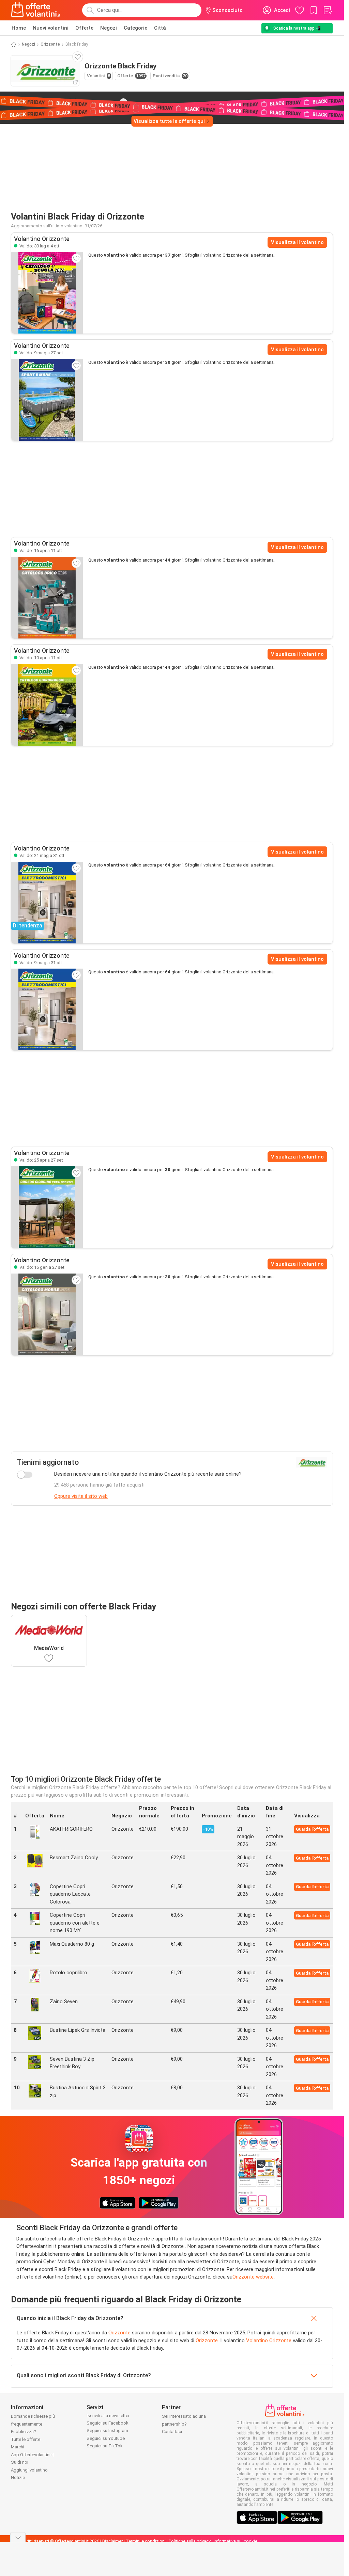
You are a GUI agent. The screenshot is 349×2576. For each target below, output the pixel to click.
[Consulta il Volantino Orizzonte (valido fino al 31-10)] (47, 1009)
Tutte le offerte (26, 2439)
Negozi (109, 28)
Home (19, 28)
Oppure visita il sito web (81, 1496)
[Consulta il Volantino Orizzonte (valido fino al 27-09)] (47, 400)
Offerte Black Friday (61, 102)
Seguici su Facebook (108, 2423)
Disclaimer (112, 2541)
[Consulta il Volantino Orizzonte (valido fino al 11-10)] (47, 598)
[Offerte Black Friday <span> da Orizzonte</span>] (123, 102)
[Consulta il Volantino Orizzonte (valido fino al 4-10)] (47, 293)
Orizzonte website (253, 2277)
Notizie (18, 2477)
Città (160, 28)
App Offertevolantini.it (32, 2455)
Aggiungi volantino (29, 2470)
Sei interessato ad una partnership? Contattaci (184, 2424)
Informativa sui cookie (236, 2541)
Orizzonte (50, 44)
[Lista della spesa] (328, 10)
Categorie (135, 28)
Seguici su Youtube (106, 2438)
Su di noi (20, 2462)
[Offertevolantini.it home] (36, 10)
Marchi (18, 2447)
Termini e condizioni (146, 2541)
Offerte (84, 28)
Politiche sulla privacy (190, 2541)
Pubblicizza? (24, 2432)
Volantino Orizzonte (269, 2340)
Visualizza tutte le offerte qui (169, 121)
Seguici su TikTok (105, 2446)
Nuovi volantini (51, 28)
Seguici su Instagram (107, 2431)
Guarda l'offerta (312, 1829)
